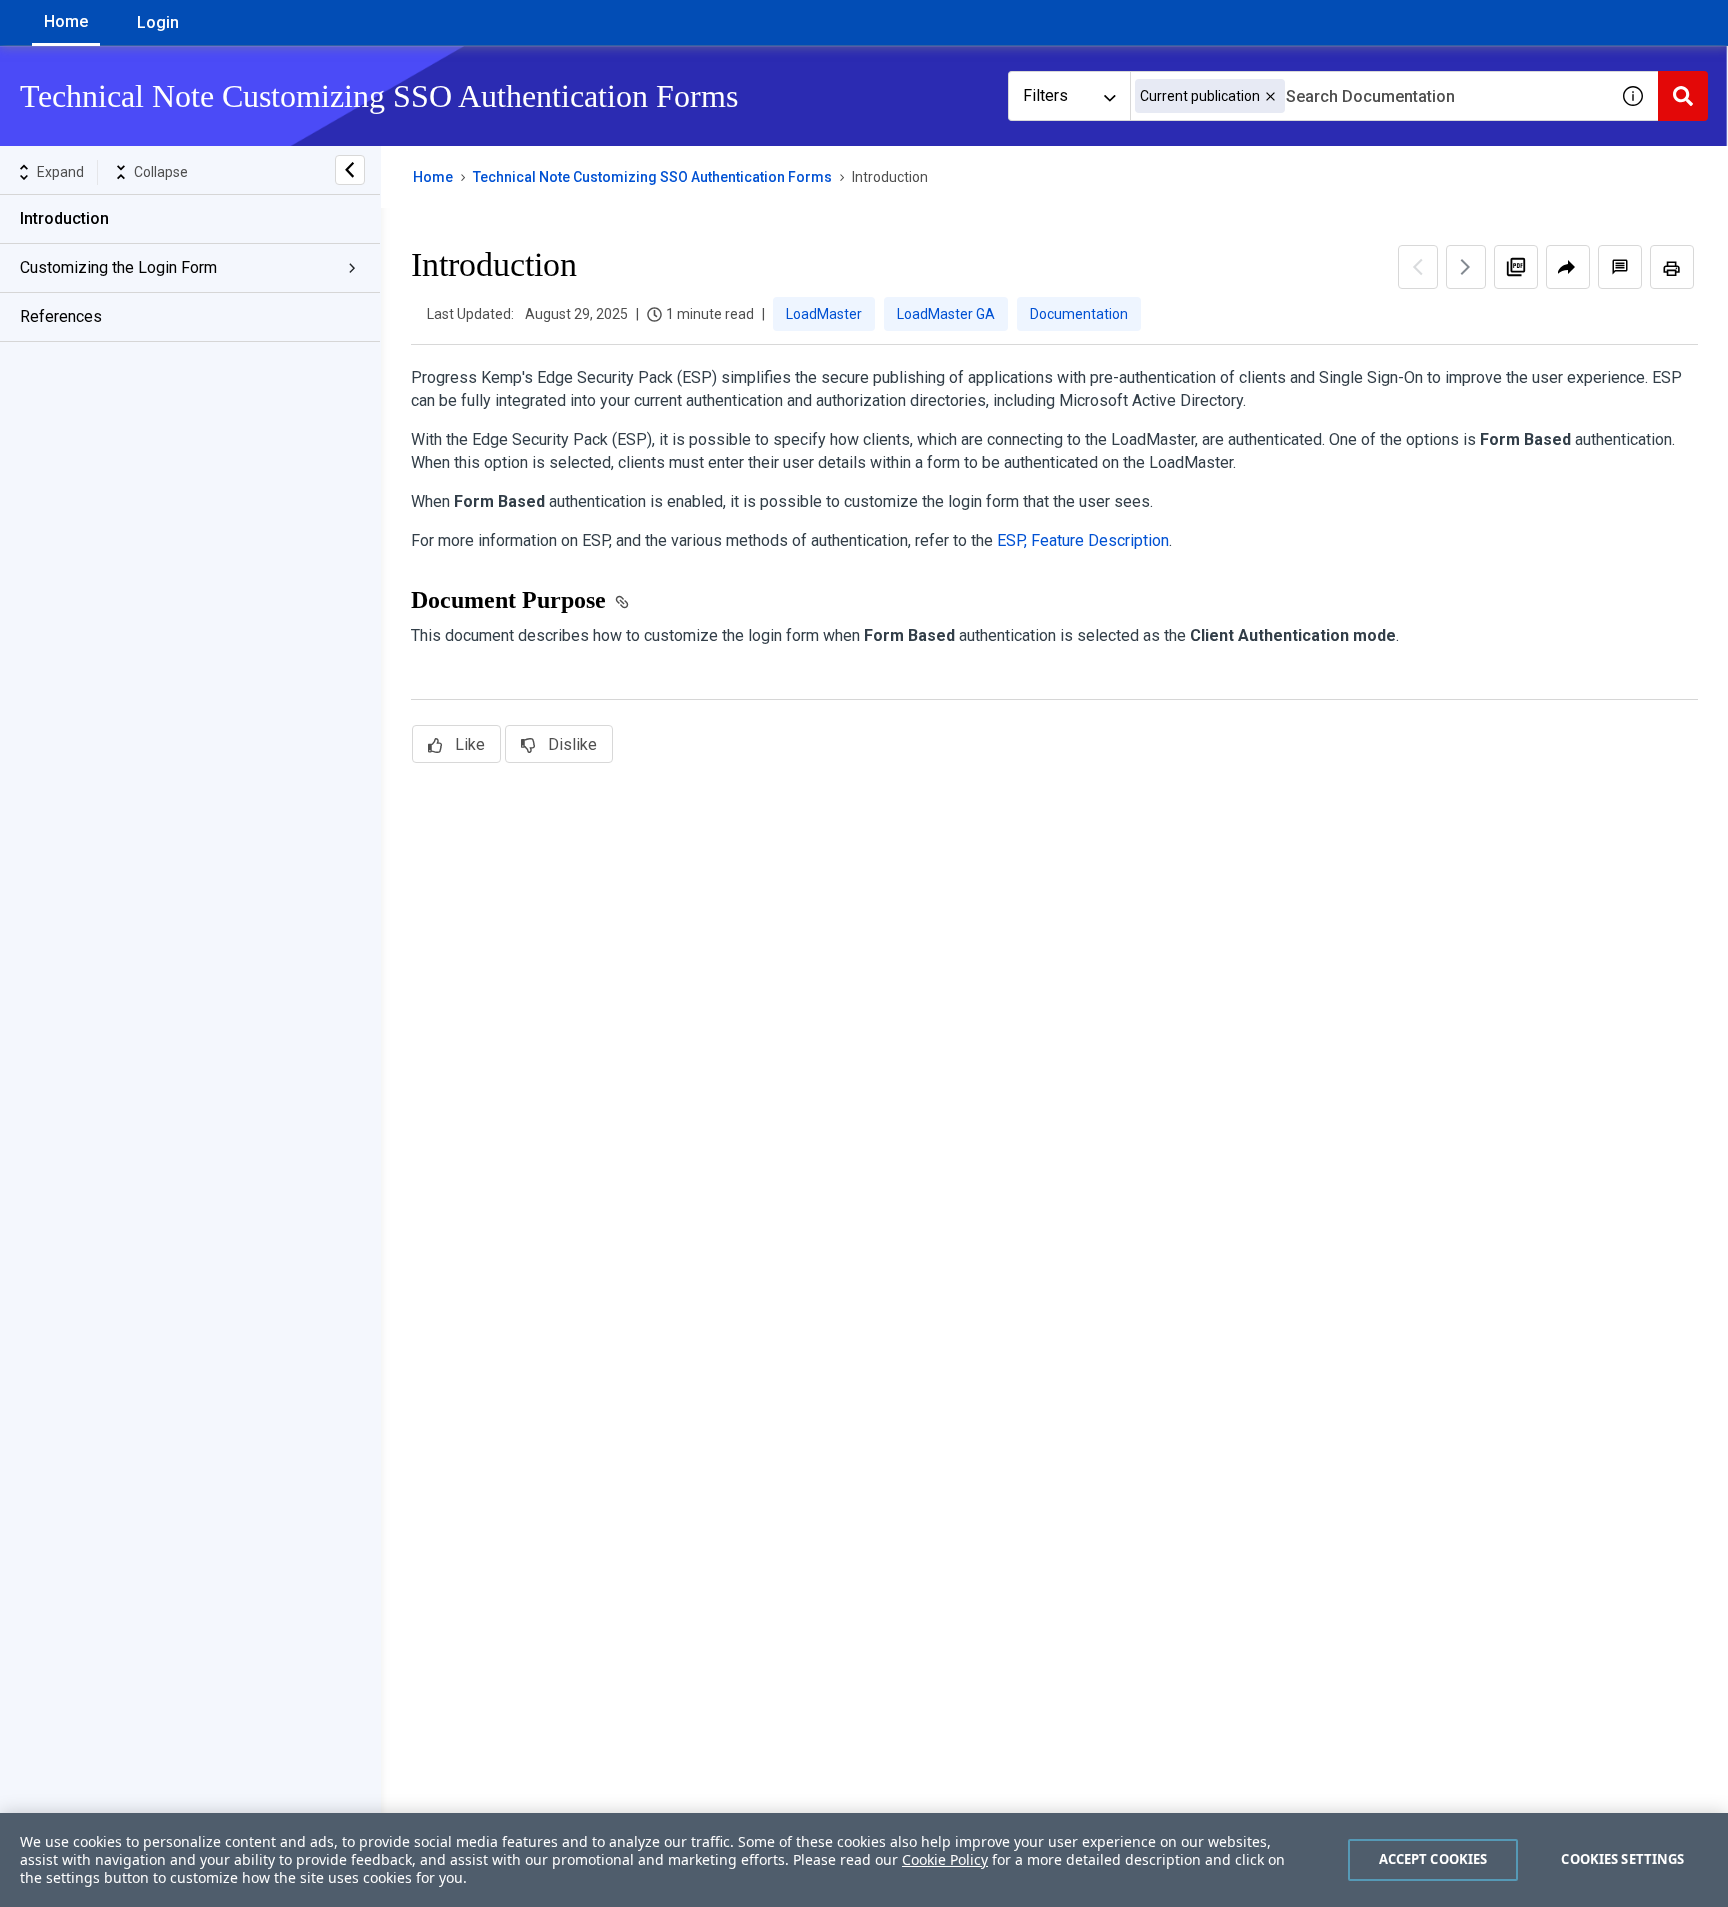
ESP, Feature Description (1083, 540)
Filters (1045, 95)
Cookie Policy (945, 1859)
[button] (1270, 96)
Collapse (161, 172)
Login (158, 22)
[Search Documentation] (1683, 96)
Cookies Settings (1622, 1859)
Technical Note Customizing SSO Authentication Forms (652, 177)
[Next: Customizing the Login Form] (1466, 267)
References (61, 316)
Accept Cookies (1433, 1859)
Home (66, 21)
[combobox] (1369, 96)
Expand (60, 172)
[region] (864, 1860)
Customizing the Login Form (118, 267)
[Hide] (350, 170)
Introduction (64, 218)
